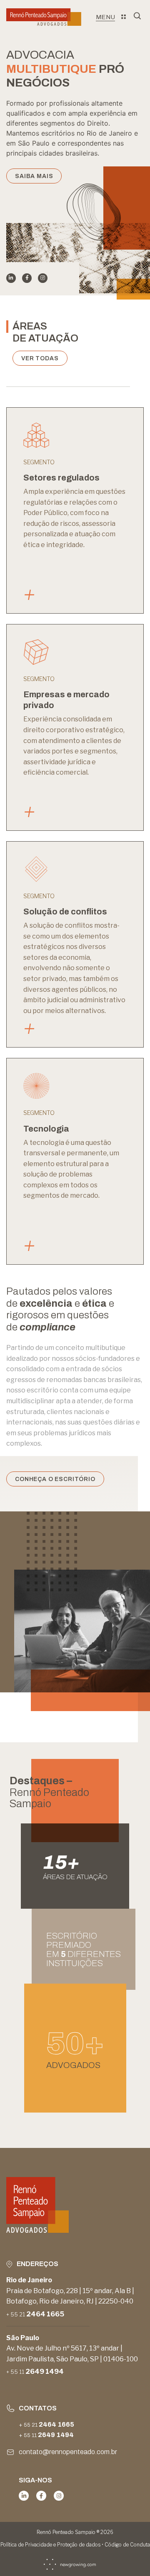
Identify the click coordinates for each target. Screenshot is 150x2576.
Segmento (39, 462)
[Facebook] (27, 278)
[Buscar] (139, 17)
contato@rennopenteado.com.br (68, 2452)
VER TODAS (40, 358)
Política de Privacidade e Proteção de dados (50, 2545)
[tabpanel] (75, 93)
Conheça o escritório (55, 1479)
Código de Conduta (127, 2545)
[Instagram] (43, 278)
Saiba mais (34, 176)
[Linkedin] (11, 278)
